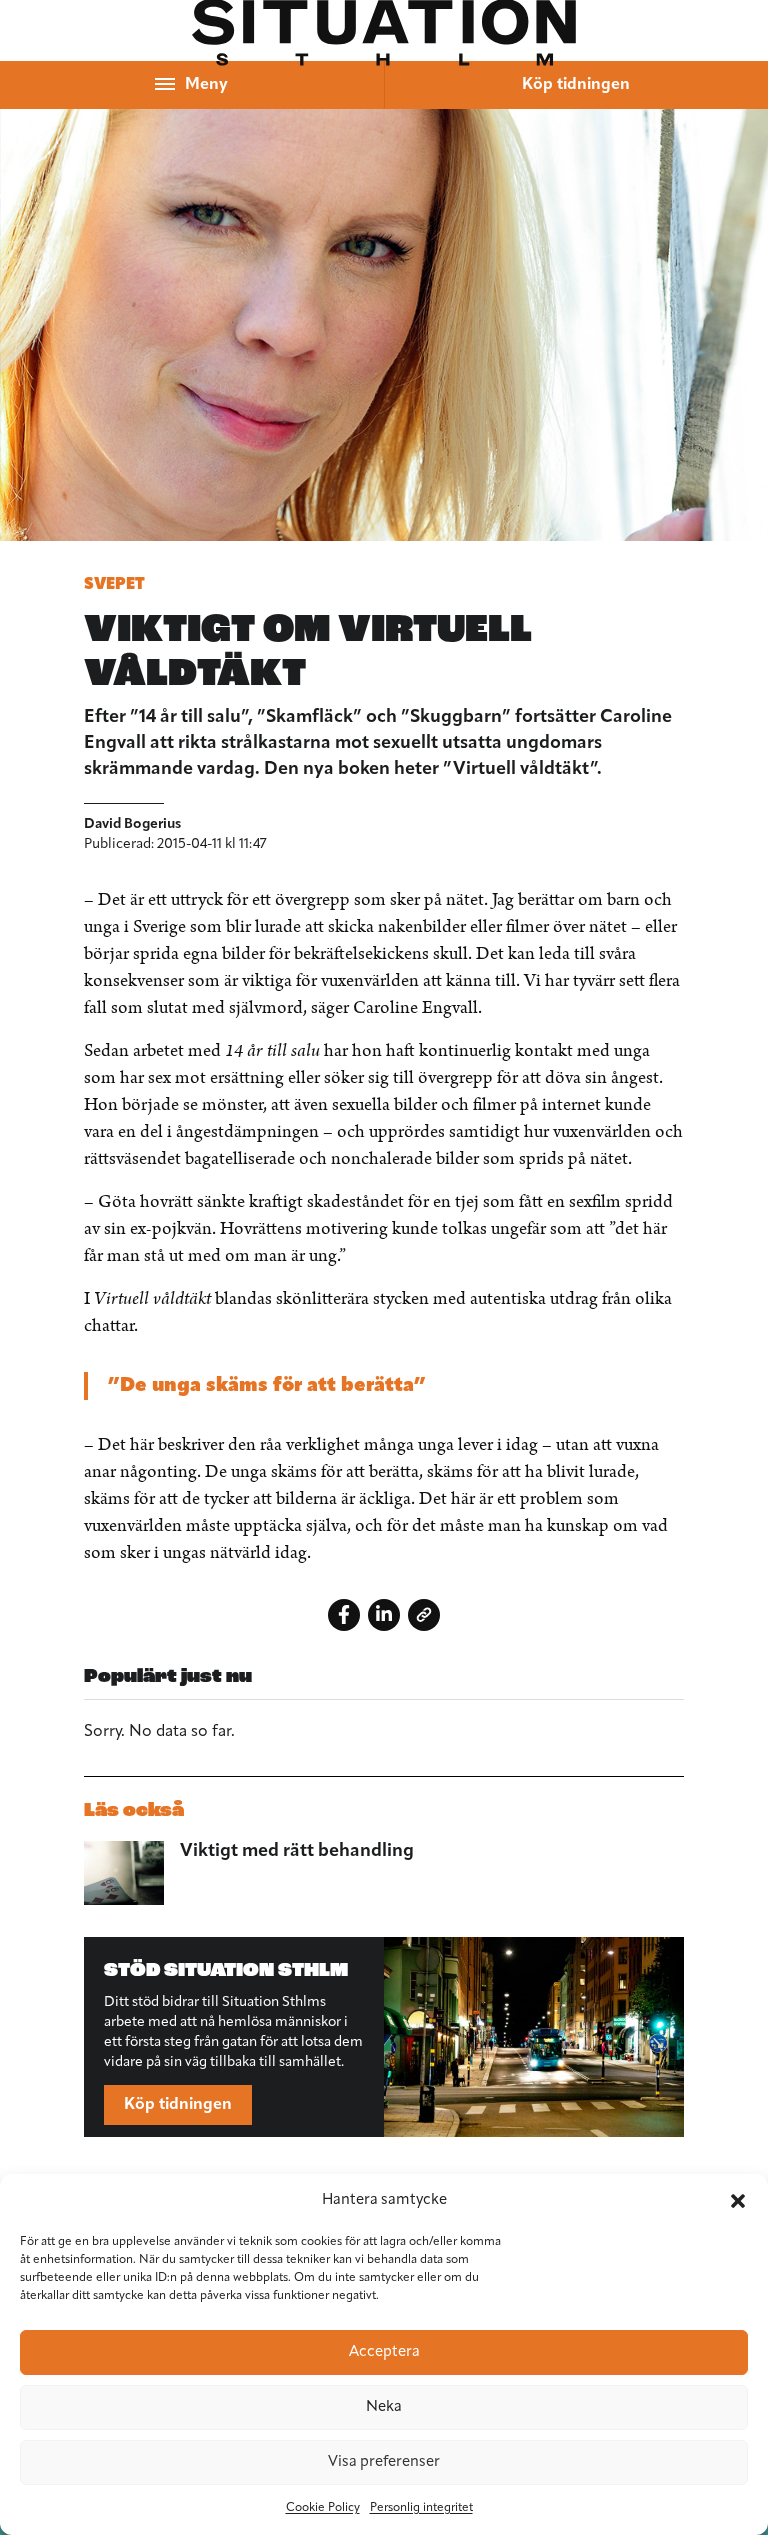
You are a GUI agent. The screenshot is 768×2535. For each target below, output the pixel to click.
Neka (384, 2407)
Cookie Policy (323, 2508)
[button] (738, 2201)
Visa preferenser (384, 2462)
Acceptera (384, 2352)
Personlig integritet (421, 2508)
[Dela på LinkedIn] (384, 1615)
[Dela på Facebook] (344, 1615)
